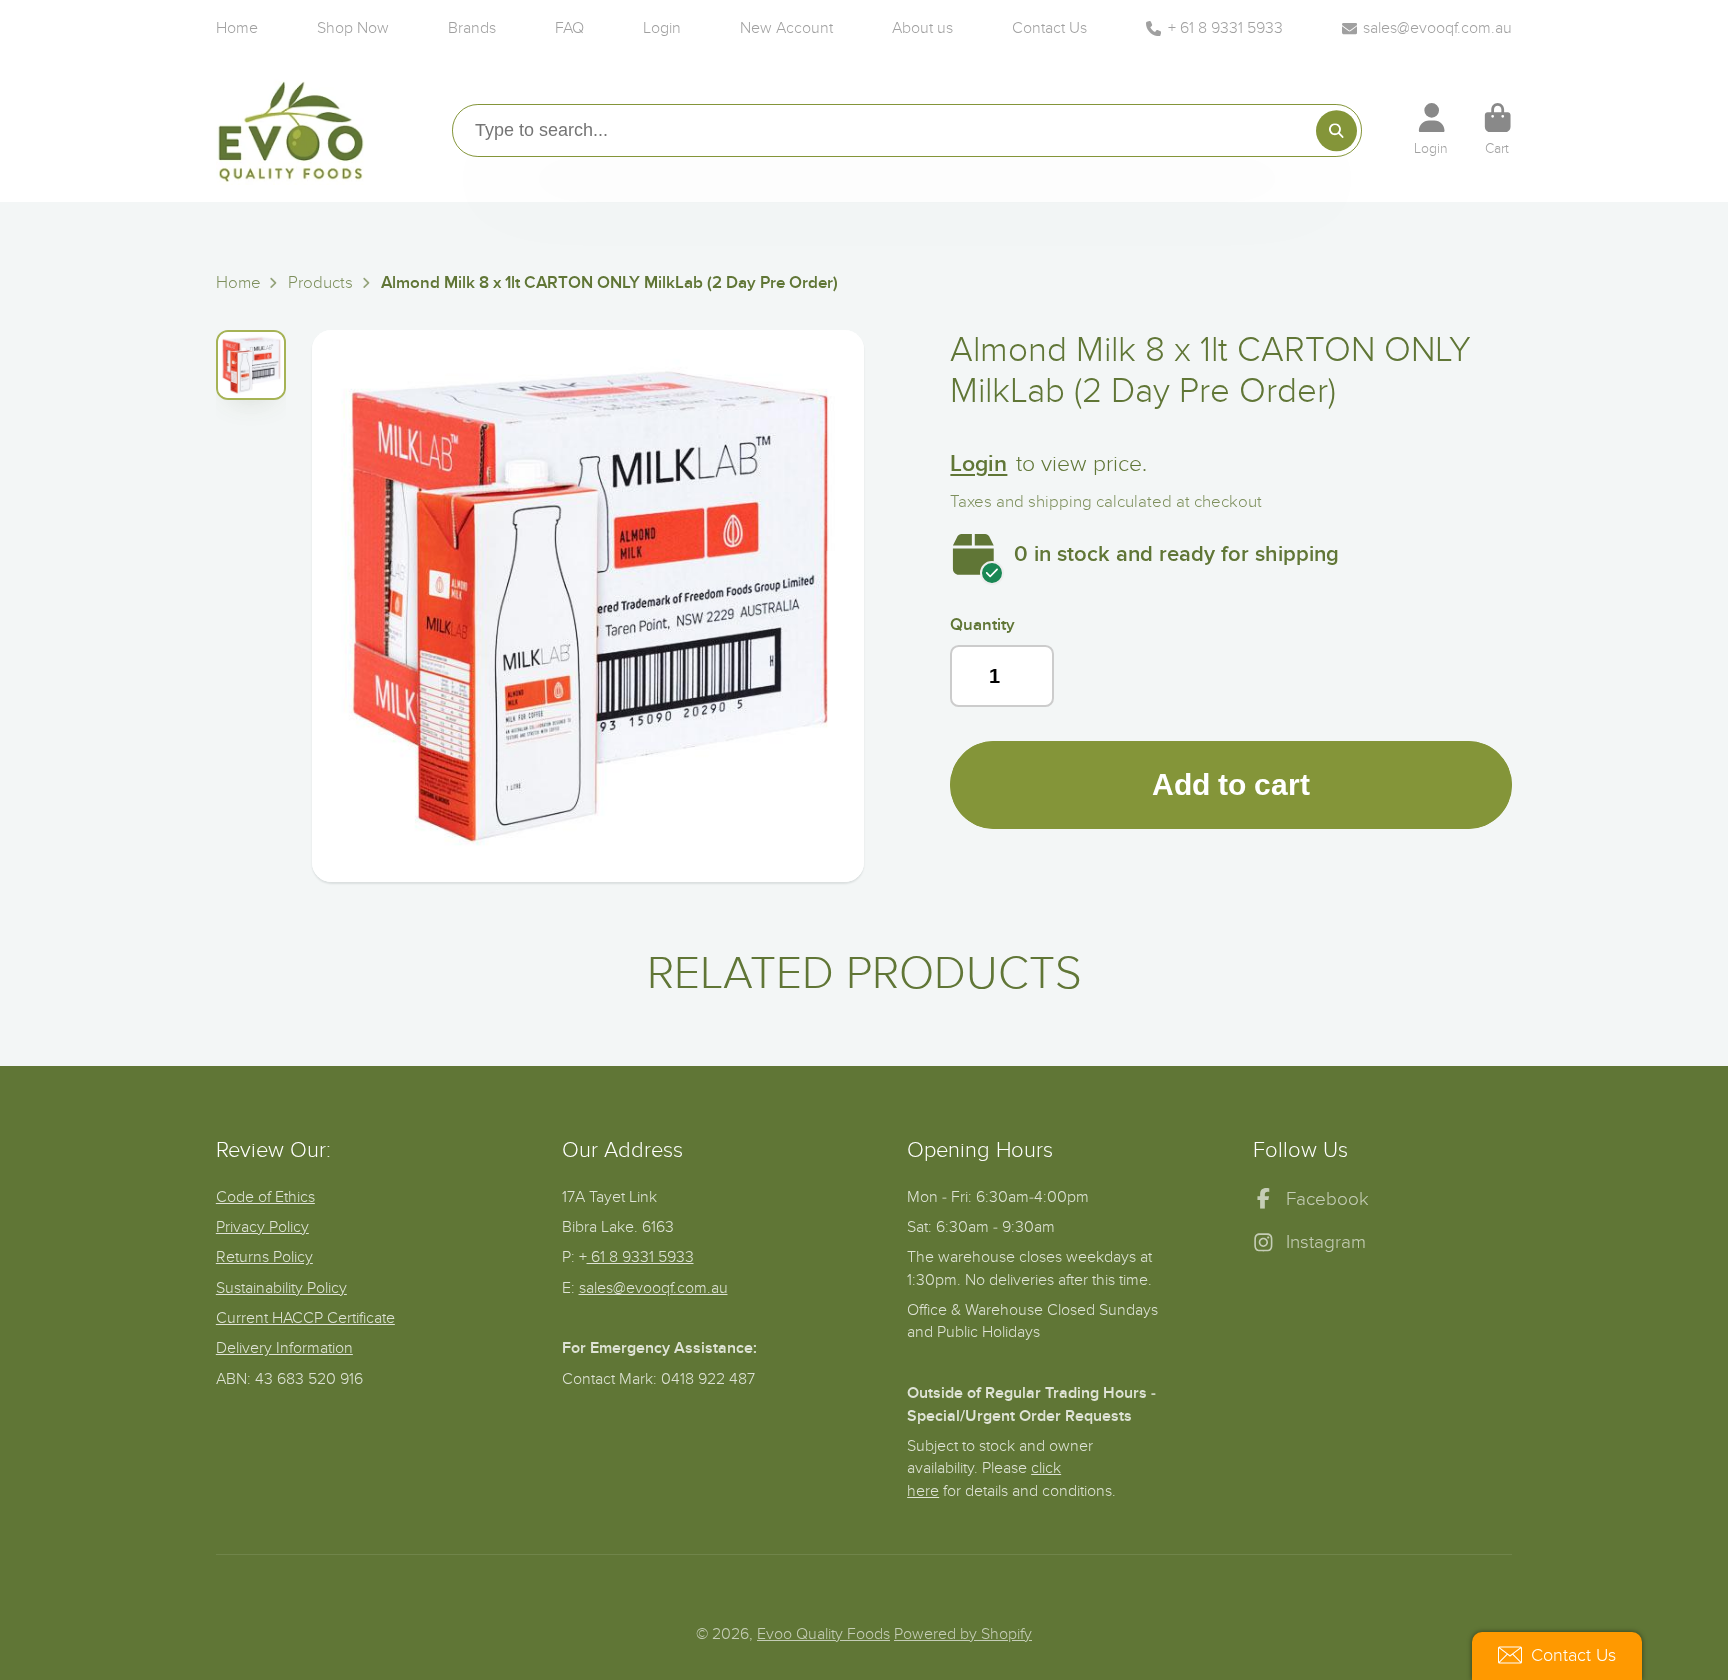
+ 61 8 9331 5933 (1225, 28)
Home (237, 28)
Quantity (982, 625)
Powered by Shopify (963, 1634)
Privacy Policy (262, 1227)
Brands (472, 28)
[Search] (1336, 130)
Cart (1497, 130)
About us (922, 28)
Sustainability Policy (281, 1288)
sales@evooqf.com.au (1437, 28)
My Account (1431, 130)
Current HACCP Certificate (305, 1318)
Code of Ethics (265, 1197)
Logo (291, 129)
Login (662, 28)
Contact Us (1049, 28)
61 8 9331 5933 (640, 1257)
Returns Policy (264, 1257)
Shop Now (353, 28)
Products (320, 282)
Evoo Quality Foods (823, 1634)
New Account (786, 28)
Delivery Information (284, 1348)
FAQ (569, 28)
